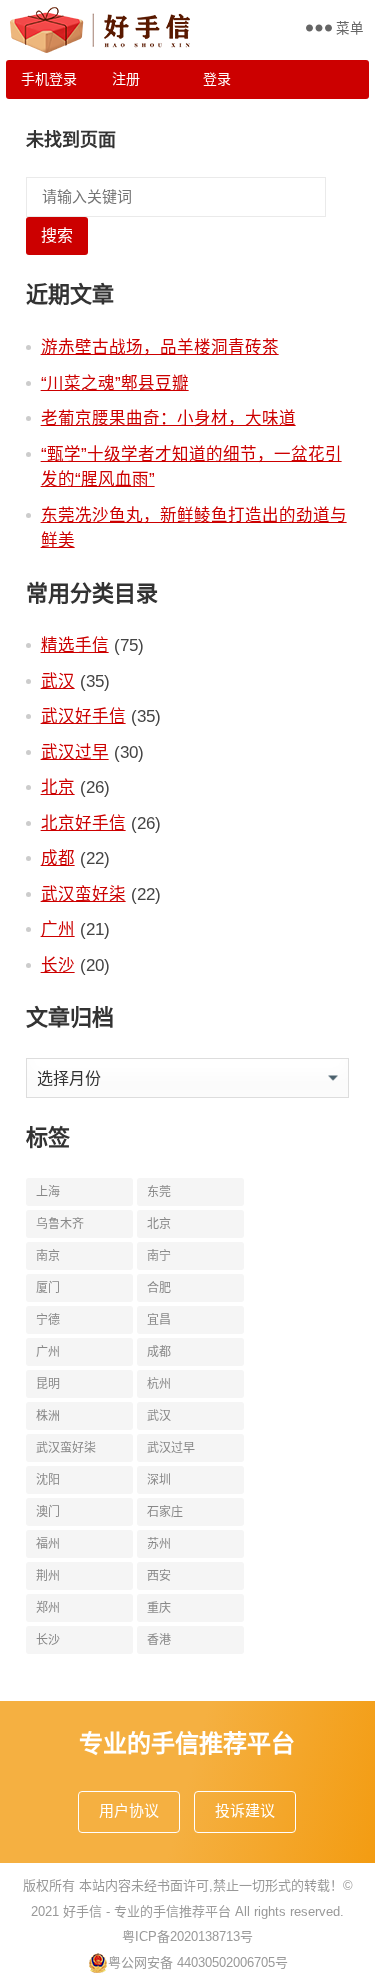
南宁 (159, 1256)
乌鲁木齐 (60, 1224)
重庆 (159, 1608)
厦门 (48, 1288)
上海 (48, 1192)
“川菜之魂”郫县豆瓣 (115, 383)
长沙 (58, 965)
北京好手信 (83, 823)
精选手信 (75, 645)
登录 (217, 79)
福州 (48, 1544)
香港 (159, 1640)
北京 (58, 787)
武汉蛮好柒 (83, 894)
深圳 (159, 1480)
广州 (58, 929)
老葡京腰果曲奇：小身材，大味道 (168, 418)
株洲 (48, 1416)
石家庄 (165, 1512)
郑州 (48, 1608)
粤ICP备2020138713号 (187, 1936)
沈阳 (48, 1480)
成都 (58, 858)
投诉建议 (245, 1810)
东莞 (159, 1192)
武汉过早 (75, 752)
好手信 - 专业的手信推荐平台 (147, 1911)
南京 (48, 1256)
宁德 (48, 1320)
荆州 (48, 1576)
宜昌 (159, 1320)
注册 (126, 79)
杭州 (159, 1384)
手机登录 (49, 79)
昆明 (48, 1384)
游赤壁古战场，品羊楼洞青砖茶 (160, 347)
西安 (159, 1576)
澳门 (48, 1512)
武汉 (58, 681)
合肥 (159, 1288)
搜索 (57, 235)
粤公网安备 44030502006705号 (198, 1962)
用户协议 (129, 1810)
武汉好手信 (83, 716)
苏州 (159, 1544)
